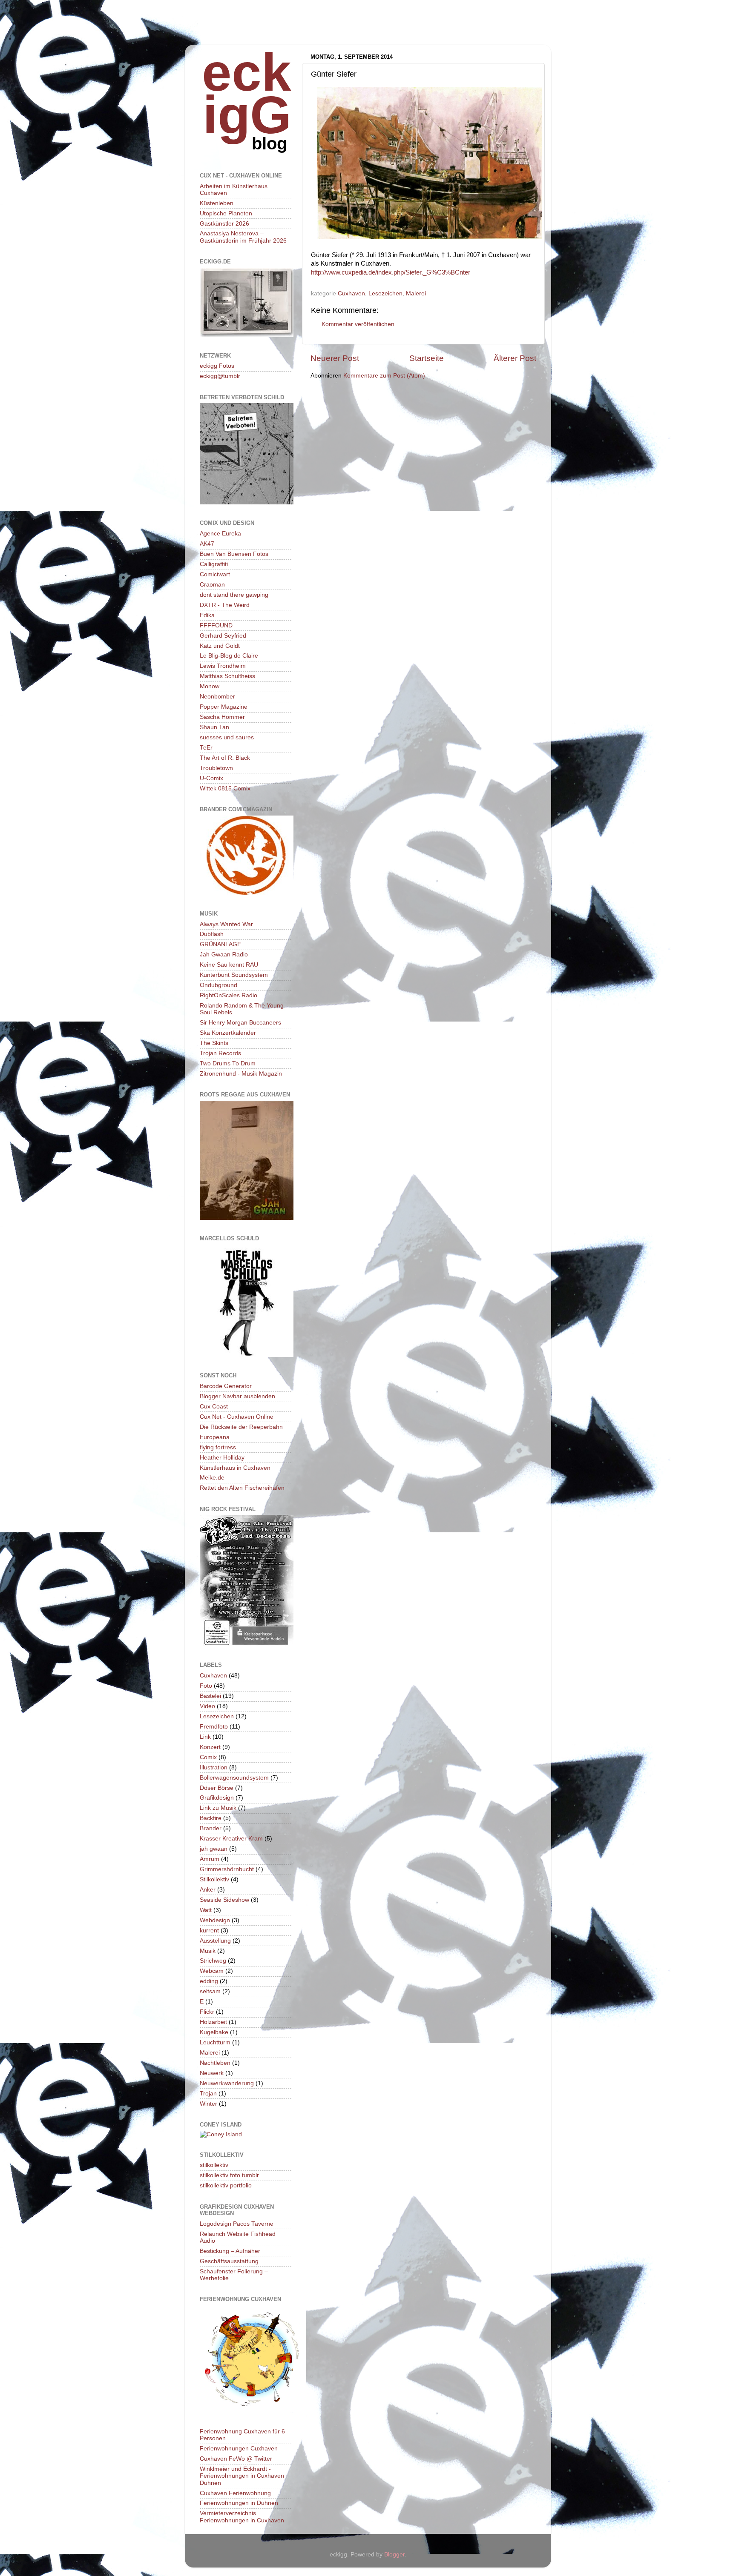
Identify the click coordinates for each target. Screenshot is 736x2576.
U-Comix (211, 778)
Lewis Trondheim (223, 666)
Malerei (416, 293)
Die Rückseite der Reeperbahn (241, 1427)
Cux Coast (214, 1407)
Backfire (211, 1818)
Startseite (427, 358)
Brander (211, 1828)
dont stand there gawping (234, 595)
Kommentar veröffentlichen (358, 324)
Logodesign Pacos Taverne (237, 2224)
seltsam (210, 1991)
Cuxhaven (351, 293)
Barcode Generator (226, 1386)
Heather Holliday (222, 1458)
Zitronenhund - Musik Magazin (241, 1074)
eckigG (247, 93)
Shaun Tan (214, 727)
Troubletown (216, 768)
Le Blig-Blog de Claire (229, 656)
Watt (206, 1910)
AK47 (207, 544)
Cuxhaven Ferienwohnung (235, 2493)
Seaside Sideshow (224, 1900)
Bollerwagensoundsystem (234, 1778)
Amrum (210, 1859)
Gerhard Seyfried (223, 636)
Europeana (215, 1437)
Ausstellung (215, 1941)
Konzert (210, 1747)
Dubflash (212, 934)
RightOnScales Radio (229, 995)
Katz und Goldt (220, 646)
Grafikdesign (217, 1798)
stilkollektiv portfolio (226, 2185)
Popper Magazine (224, 707)
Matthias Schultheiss (227, 676)
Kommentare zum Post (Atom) (384, 376)
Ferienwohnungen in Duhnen (239, 2503)
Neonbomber (217, 697)
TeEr (206, 748)
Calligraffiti (214, 564)
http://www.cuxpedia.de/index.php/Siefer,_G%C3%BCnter (391, 272)
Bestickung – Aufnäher (230, 2251)
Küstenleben (217, 203)
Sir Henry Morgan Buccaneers (240, 1023)
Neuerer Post (335, 358)
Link (205, 1737)
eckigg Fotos (217, 366)
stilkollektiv (214, 2165)
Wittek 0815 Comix (225, 789)
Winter (208, 2104)
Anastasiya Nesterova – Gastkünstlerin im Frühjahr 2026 (243, 237)
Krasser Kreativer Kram (231, 1839)
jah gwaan (214, 1849)
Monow (210, 686)
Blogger (394, 2555)
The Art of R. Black (225, 758)
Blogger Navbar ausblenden (237, 1396)
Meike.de (212, 1478)
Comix (208, 1757)
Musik (208, 1951)
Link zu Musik (218, 1808)
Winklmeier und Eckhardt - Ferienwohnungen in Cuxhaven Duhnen (242, 2476)
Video (207, 1706)
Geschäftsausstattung (229, 2261)
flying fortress (218, 1447)
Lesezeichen (385, 293)
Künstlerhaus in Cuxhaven (235, 1468)
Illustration (214, 1767)
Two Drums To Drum (228, 1063)
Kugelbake (214, 2032)
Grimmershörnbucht (227, 1869)
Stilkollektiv (214, 1879)
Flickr (207, 2012)
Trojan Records (220, 1053)
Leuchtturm (215, 2042)
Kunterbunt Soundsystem (234, 975)
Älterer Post (515, 358)
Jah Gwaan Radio (224, 955)
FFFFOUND (216, 625)
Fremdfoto (214, 1727)
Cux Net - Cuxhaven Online (237, 1417)
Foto (206, 1686)
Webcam (212, 1971)
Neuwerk (212, 2073)
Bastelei (210, 1696)
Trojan (208, 2094)
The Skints (214, 1043)
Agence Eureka (220, 534)
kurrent (209, 1931)
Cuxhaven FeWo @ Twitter (236, 2459)
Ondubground (218, 985)
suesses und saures (227, 737)
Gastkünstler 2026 (224, 224)
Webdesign (215, 1920)
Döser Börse (217, 1788)
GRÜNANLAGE (220, 944)
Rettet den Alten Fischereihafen (242, 1488)
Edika (207, 615)
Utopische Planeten (226, 213)
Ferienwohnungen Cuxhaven (239, 2449)
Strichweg (213, 1961)
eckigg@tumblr (220, 376)
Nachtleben (215, 2063)
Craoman (212, 585)
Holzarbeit (213, 2022)
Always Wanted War (226, 924)
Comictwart (215, 574)
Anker (208, 1890)
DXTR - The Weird (225, 605)
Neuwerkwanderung (227, 2083)
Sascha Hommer (222, 717)
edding (209, 1981)
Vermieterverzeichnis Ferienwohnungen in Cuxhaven (242, 2517)
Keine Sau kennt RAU (229, 965)
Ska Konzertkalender (228, 1033)
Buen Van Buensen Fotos (234, 554)
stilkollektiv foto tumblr (229, 2175)
